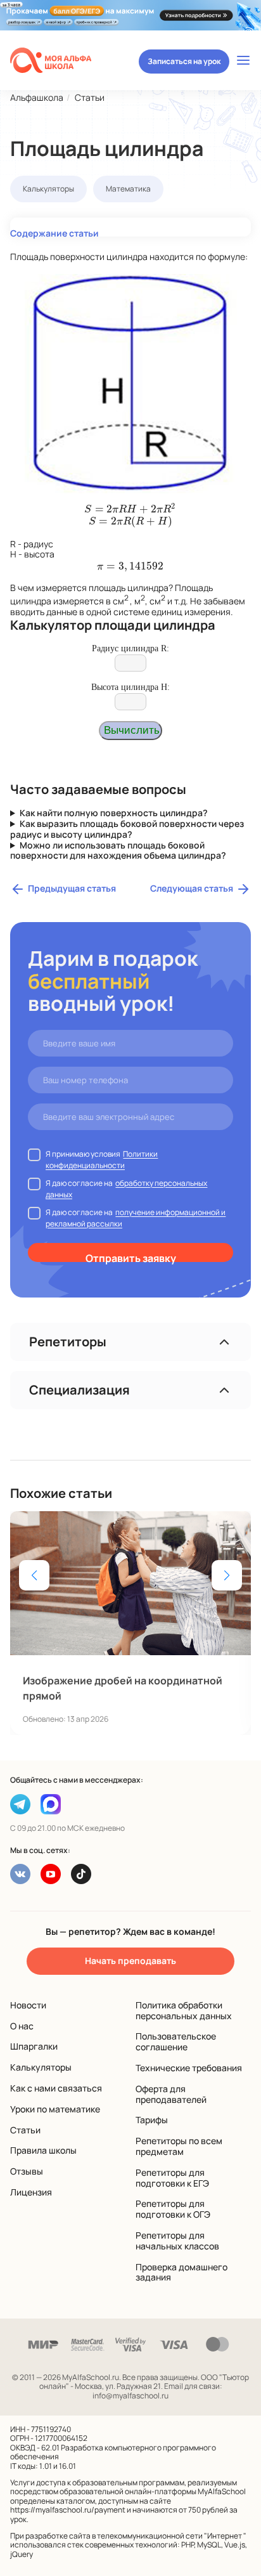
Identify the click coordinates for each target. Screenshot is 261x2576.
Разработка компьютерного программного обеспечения (113, 2452)
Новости (28, 2005)
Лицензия (31, 2192)
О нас (22, 2026)
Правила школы (43, 2150)
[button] (227, 1575)
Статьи (25, 2130)
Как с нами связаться (56, 2088)
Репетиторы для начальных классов (177, 2241)
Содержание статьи (54, 232)
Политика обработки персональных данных (184, 2010)
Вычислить (132, 730)
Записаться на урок (184, 61)
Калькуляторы (41, 2067)
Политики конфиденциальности (102, 1160)
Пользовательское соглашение (176, 2041)
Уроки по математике (55, 2109)
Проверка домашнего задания (181, 2272)
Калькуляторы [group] (48, 189)
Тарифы (152, 2120)
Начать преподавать (130, 1961)
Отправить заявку (131, 1257)
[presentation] (130, 509)
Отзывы (27, 2171)
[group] (130, 1623)
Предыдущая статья (72, 888)
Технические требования (189, 2068)
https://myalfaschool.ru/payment (68, 2510)
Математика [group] (128, 189)
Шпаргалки (34, 2046)
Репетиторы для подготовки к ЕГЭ (172, 2178)
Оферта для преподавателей (171, 2094)
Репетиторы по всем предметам (179, 2146)
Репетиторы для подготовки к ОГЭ (173, 2209)
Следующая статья (192, 888)
